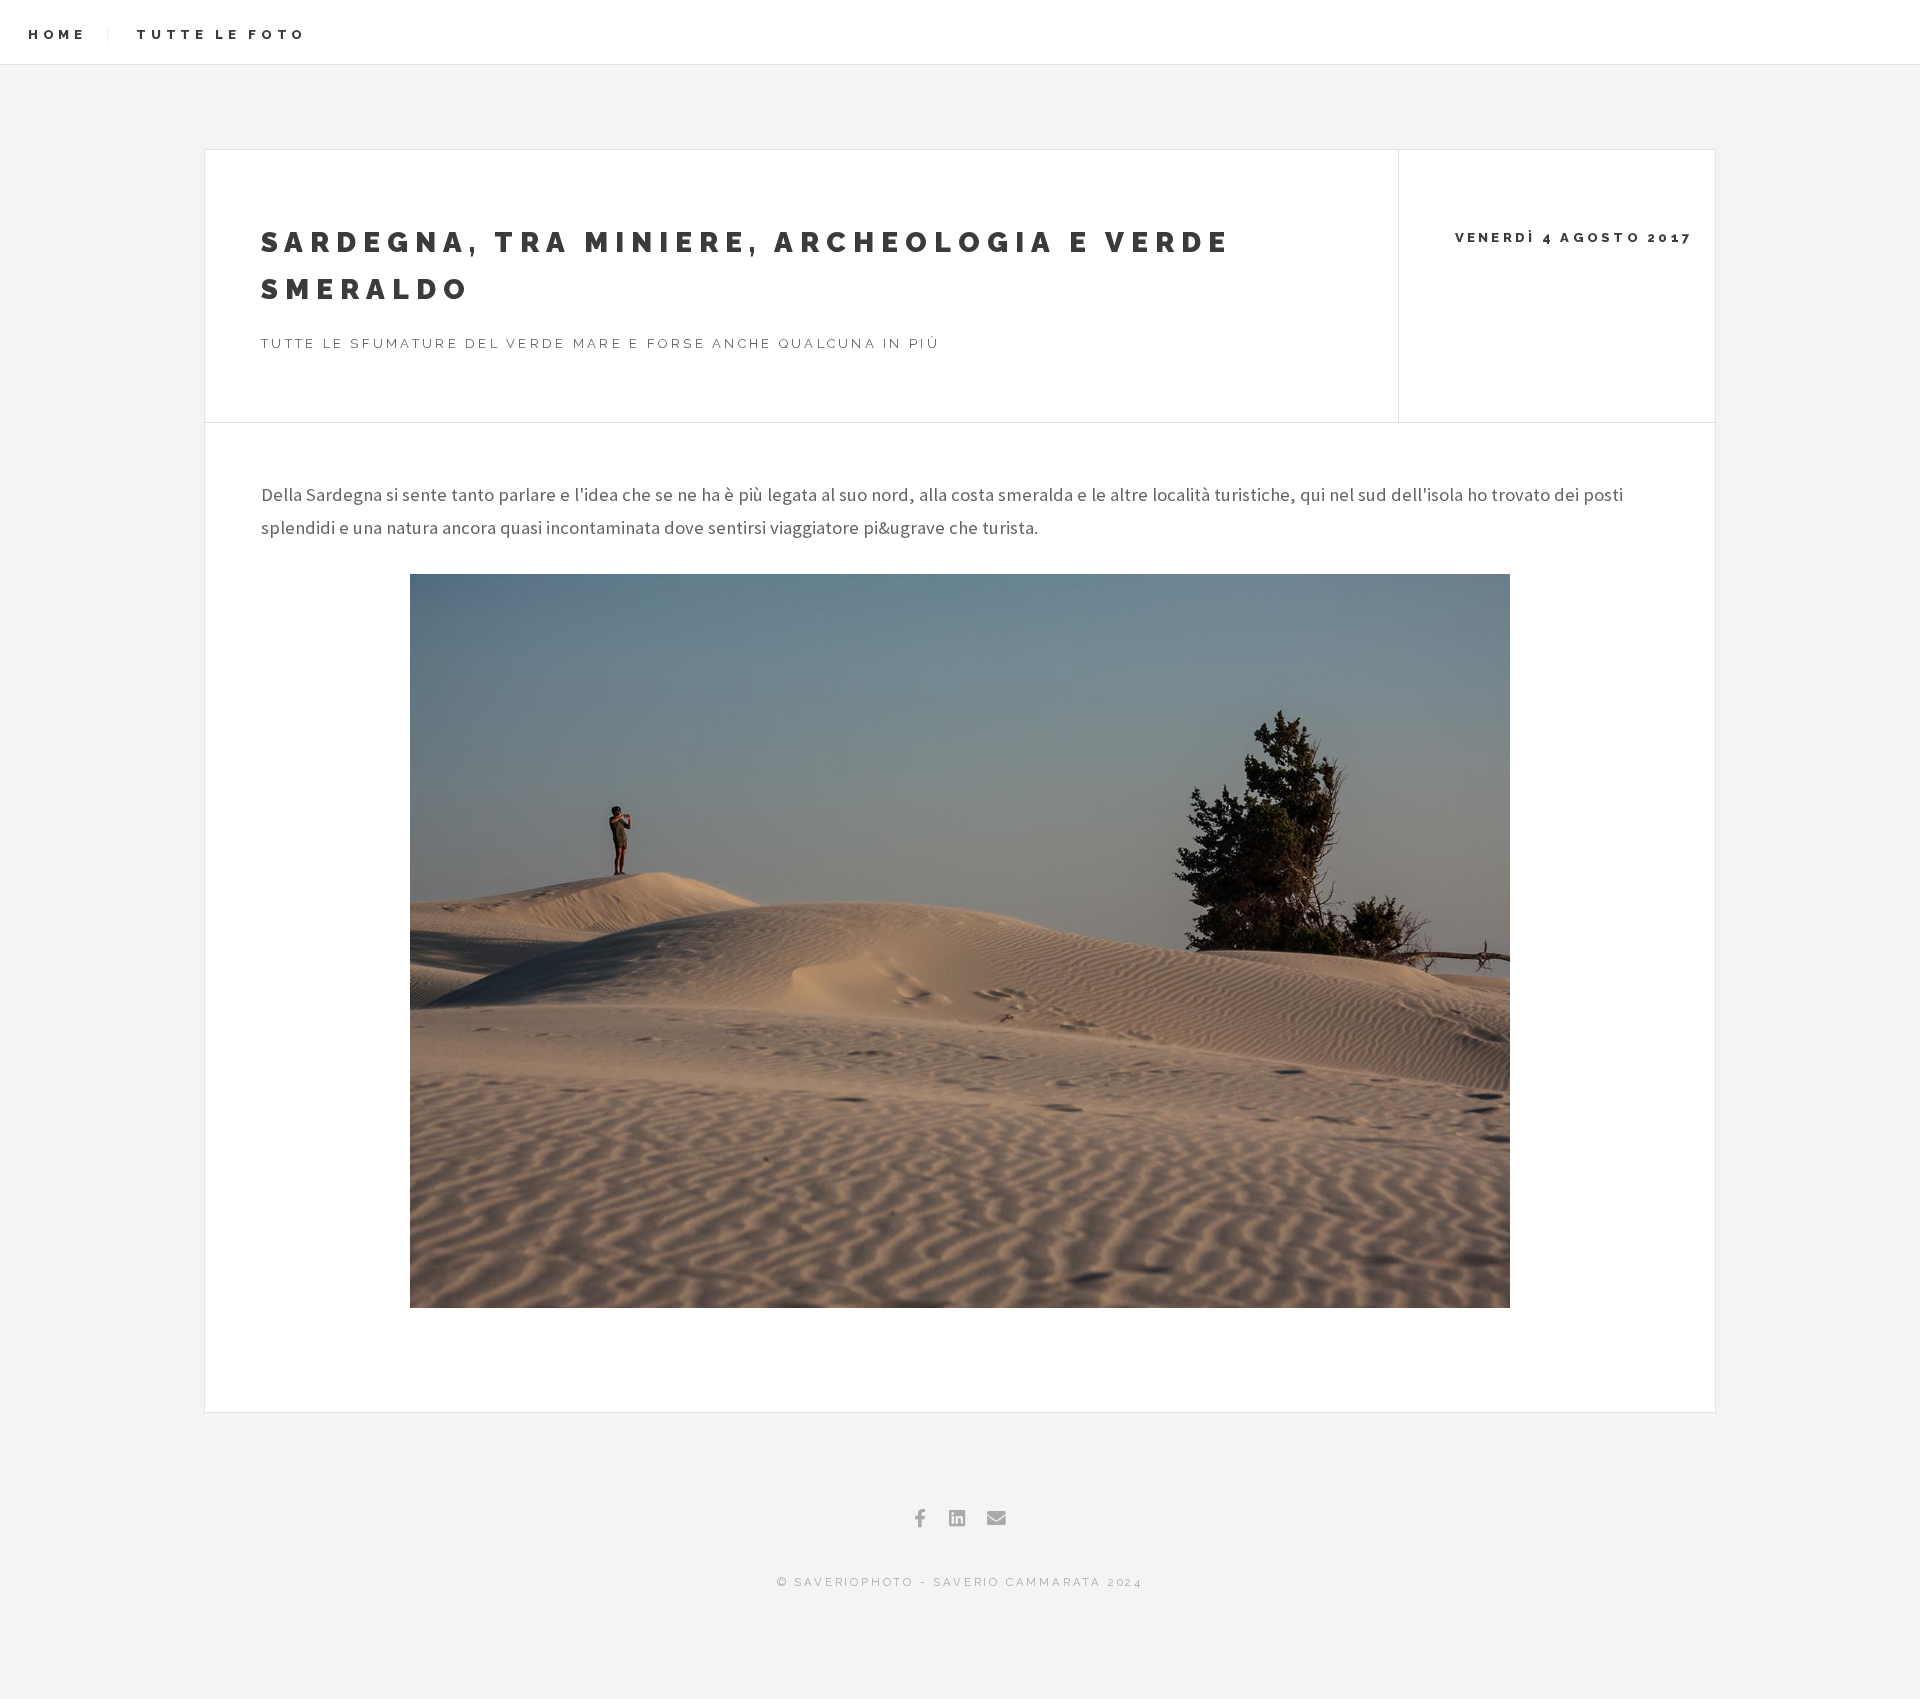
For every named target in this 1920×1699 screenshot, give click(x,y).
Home (57, 34)
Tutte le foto (221, 34)
